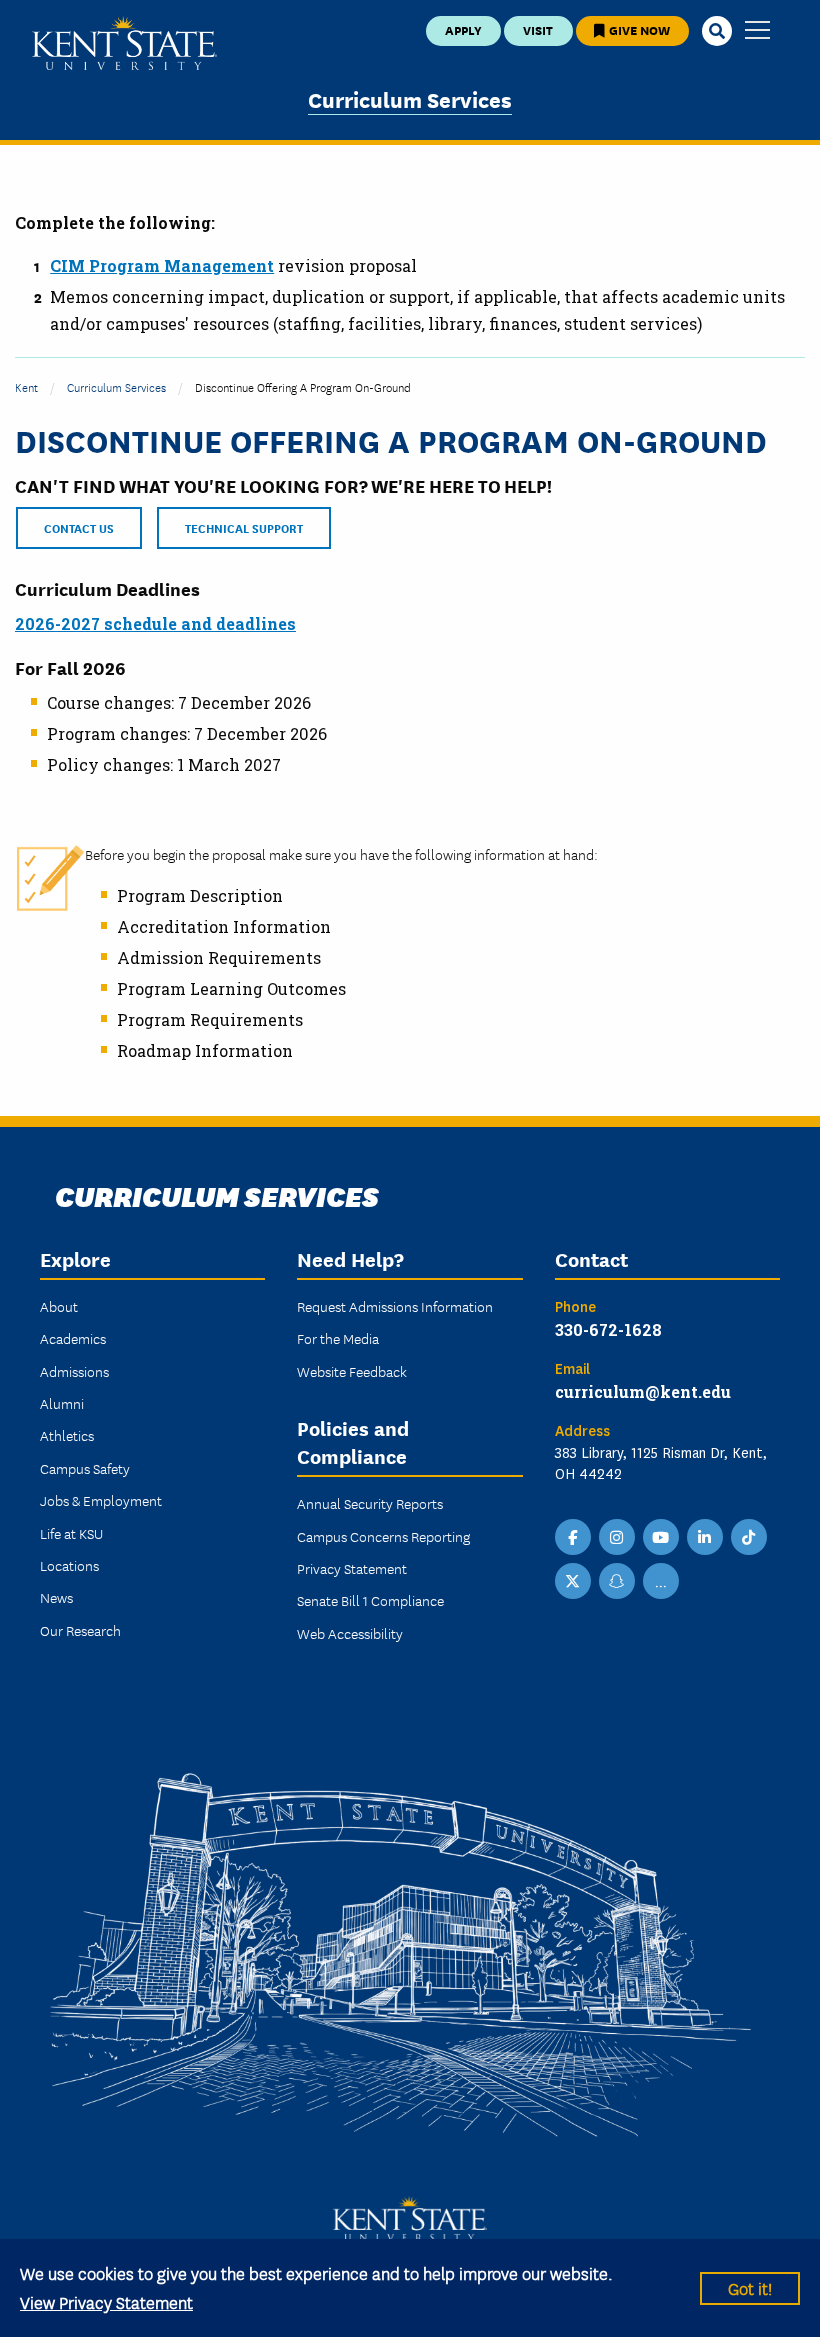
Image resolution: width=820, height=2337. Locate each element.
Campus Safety (85, 1468)
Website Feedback (352, 1371)
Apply (463, 29)
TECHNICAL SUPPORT (244, 527)
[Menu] (757, 31)
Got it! (750, 2287)
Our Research (80, 1630)
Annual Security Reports (370, 1503)
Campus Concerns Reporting (383, 1536)
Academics (73, 1338)
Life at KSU (71, 1533)
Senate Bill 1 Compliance (370, 1600)
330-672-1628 (608, 1329)
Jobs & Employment (101, 1500)
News (56, 1597)
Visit (538, 29)
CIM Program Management (162, 265)
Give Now (638, 29)
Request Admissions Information (395, 1306)
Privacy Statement (352, 1568)
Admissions (74, 1371)
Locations (69, 1565)
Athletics (67, 1435)
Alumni (62, 1403)
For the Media (338, 1338)
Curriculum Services (410, 98)
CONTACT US (79, 527)
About (59, 1306)
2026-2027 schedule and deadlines (155, 623)
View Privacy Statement (106, 2301)
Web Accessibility (350, 1633)
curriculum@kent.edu (643, 1391)
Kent (26, 386)
